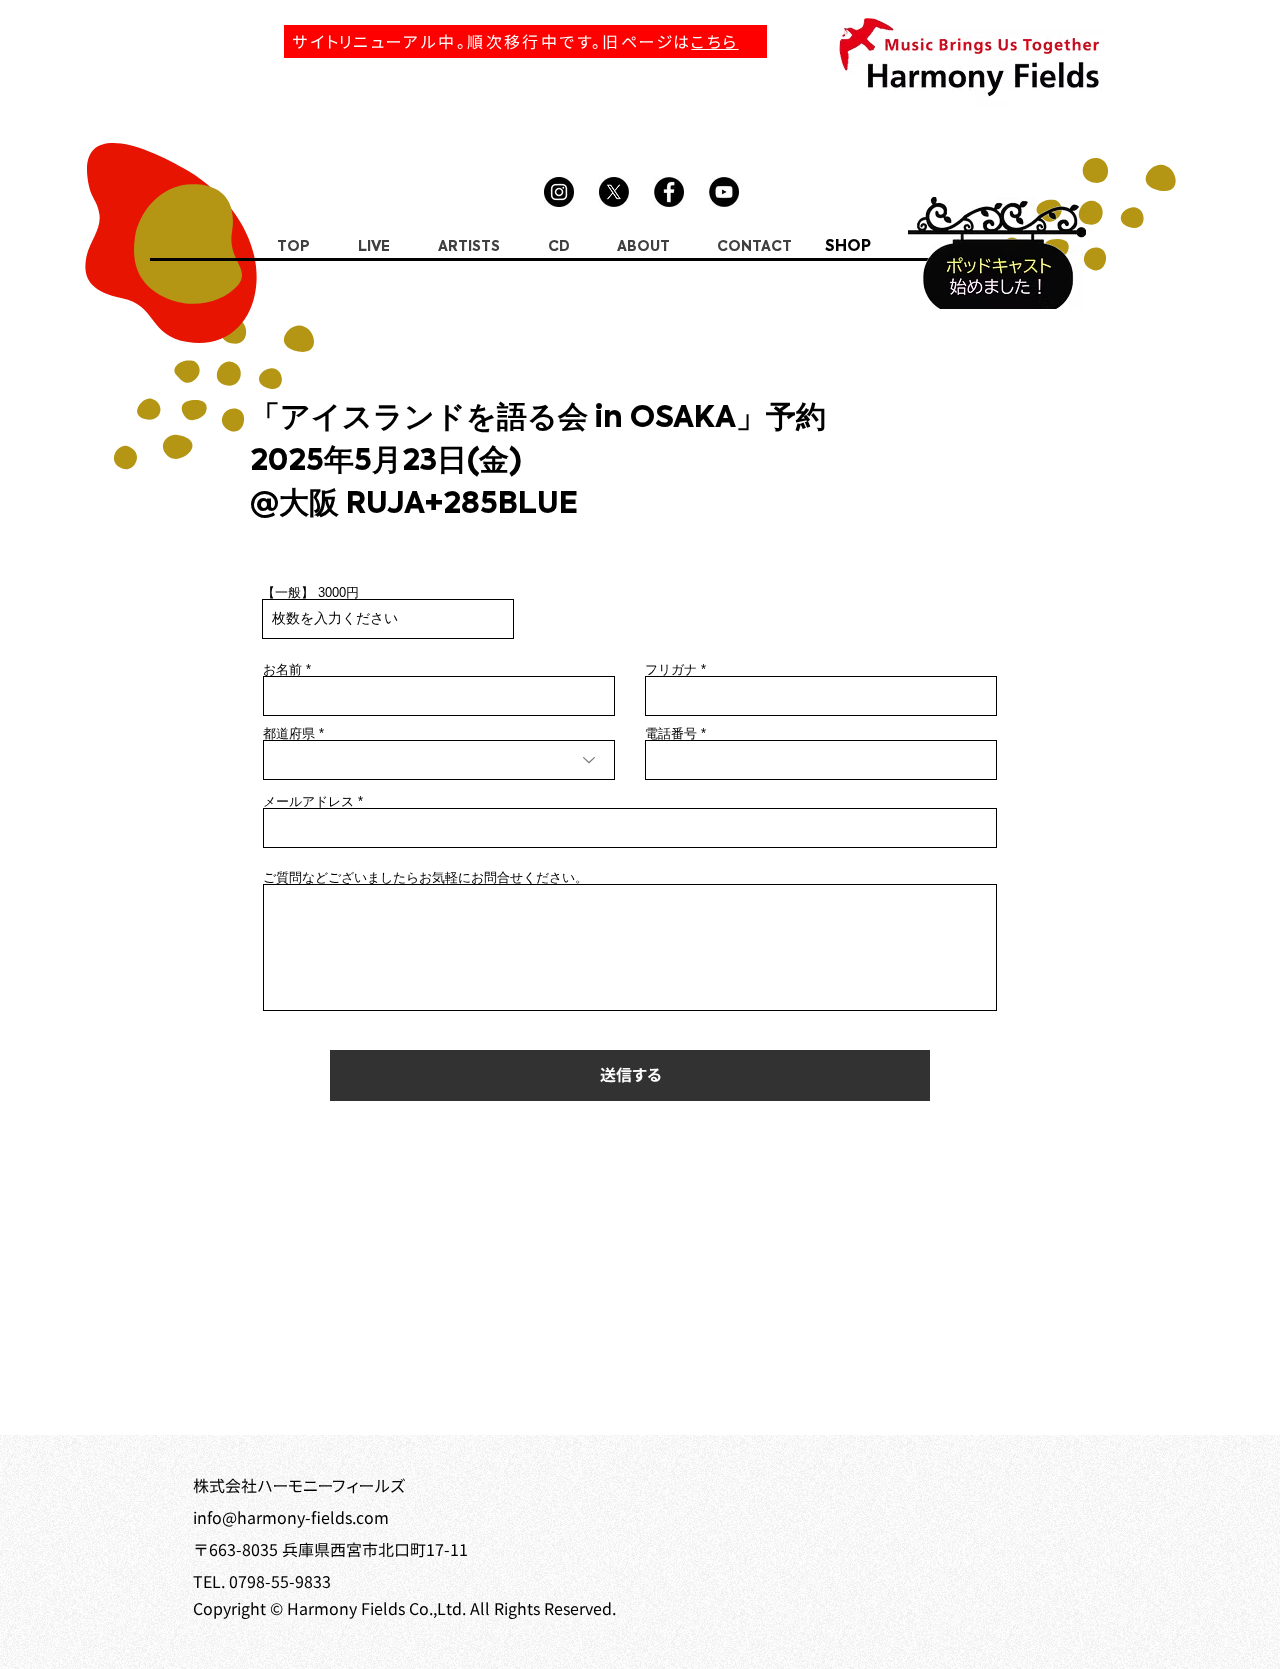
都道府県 (289, 733)
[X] (614, 192)
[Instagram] (559, 192)
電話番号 (671, 733)
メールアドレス (308, 801)
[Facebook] (669, 192)
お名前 (282, 669)
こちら (714, 42)
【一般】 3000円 (310, 592)
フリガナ (671, 669)
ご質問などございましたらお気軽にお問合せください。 (425, 877)
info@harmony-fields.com (291, 1518)
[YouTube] (724, 192)
